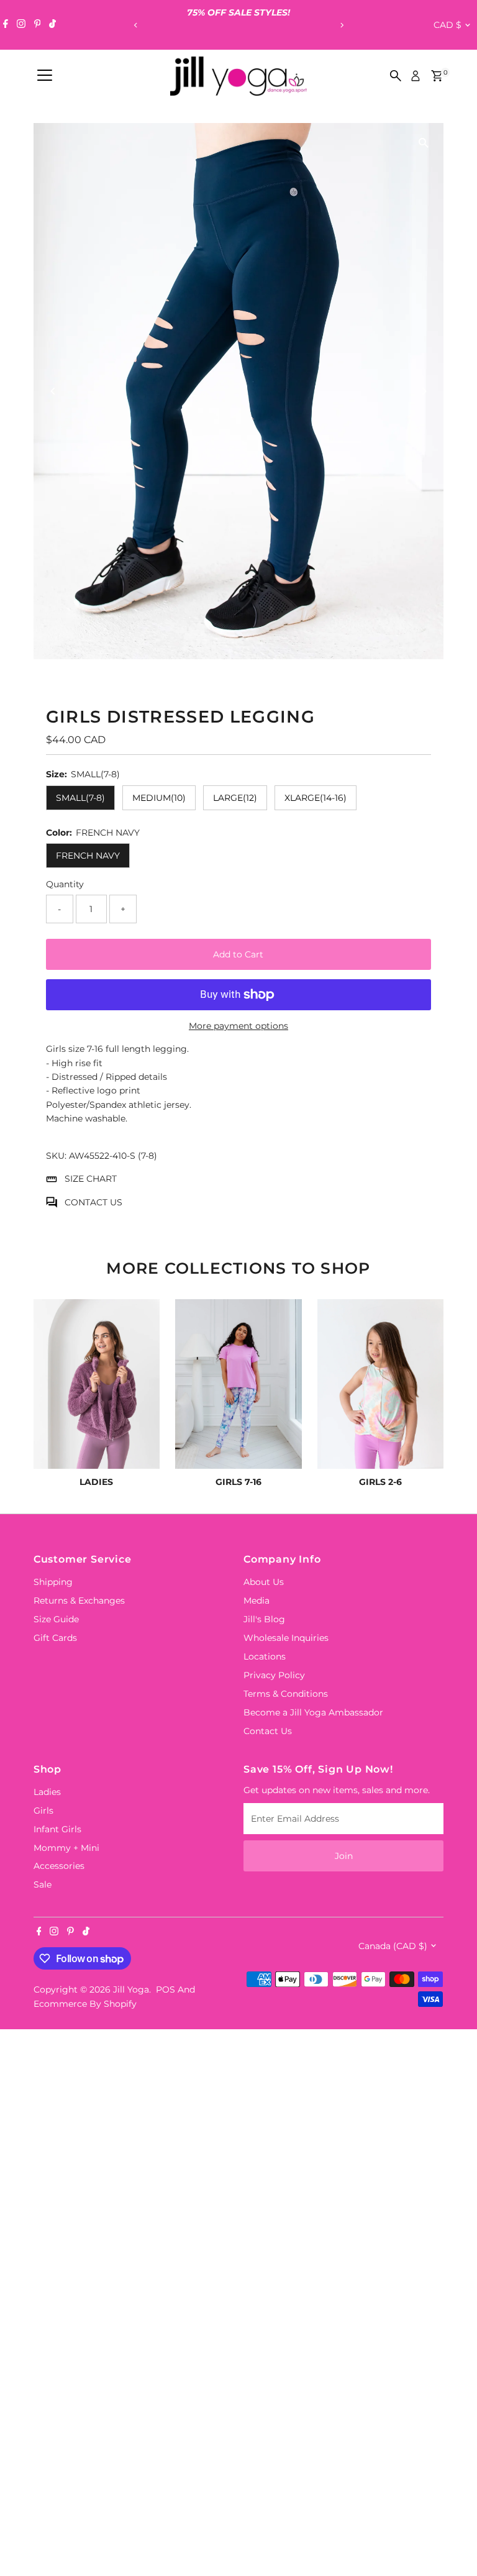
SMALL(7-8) (80, 798)
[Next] (341, 25)
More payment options (238, 1026)
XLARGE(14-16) (316, 798)
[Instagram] (21, 25)
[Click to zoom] (423, 143)
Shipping (53, 1582)
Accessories (59, 1866)
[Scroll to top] (452, 2542)
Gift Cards (55, 1638)
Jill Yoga (131, 1989)
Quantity (65, 884)
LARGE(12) (235, 798)
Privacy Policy (274, 1675)
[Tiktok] (52, 25)
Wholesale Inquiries (286, 1638)
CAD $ (447, 25)
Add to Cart (238, 954)
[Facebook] (6, 25)
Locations (265, 1656)
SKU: (56, 1156)
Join (344, 1856)
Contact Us (268, 1731)
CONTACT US (93, 1202)
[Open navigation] (45, 76)
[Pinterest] (38, 25)
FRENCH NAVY (88, 856)
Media (257, 1601)
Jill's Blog (264, 1619)
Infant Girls (57, 1829)
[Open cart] (437, 76)
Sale (43, 1884)
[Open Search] (396, 76)
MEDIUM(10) (159, 798)
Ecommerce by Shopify (85, 2004)
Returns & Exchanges (79, 1601)
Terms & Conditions (286, 1694)
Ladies (47, 1792)
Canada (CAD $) (393, 1946)
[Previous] (136, 25)
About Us (264, 1582)
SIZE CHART (91, 1179)
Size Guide (56, 1619)
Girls (43, 1811)
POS (166, 1989)
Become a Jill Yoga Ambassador (313, 1712)
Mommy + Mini (66, 1848)
